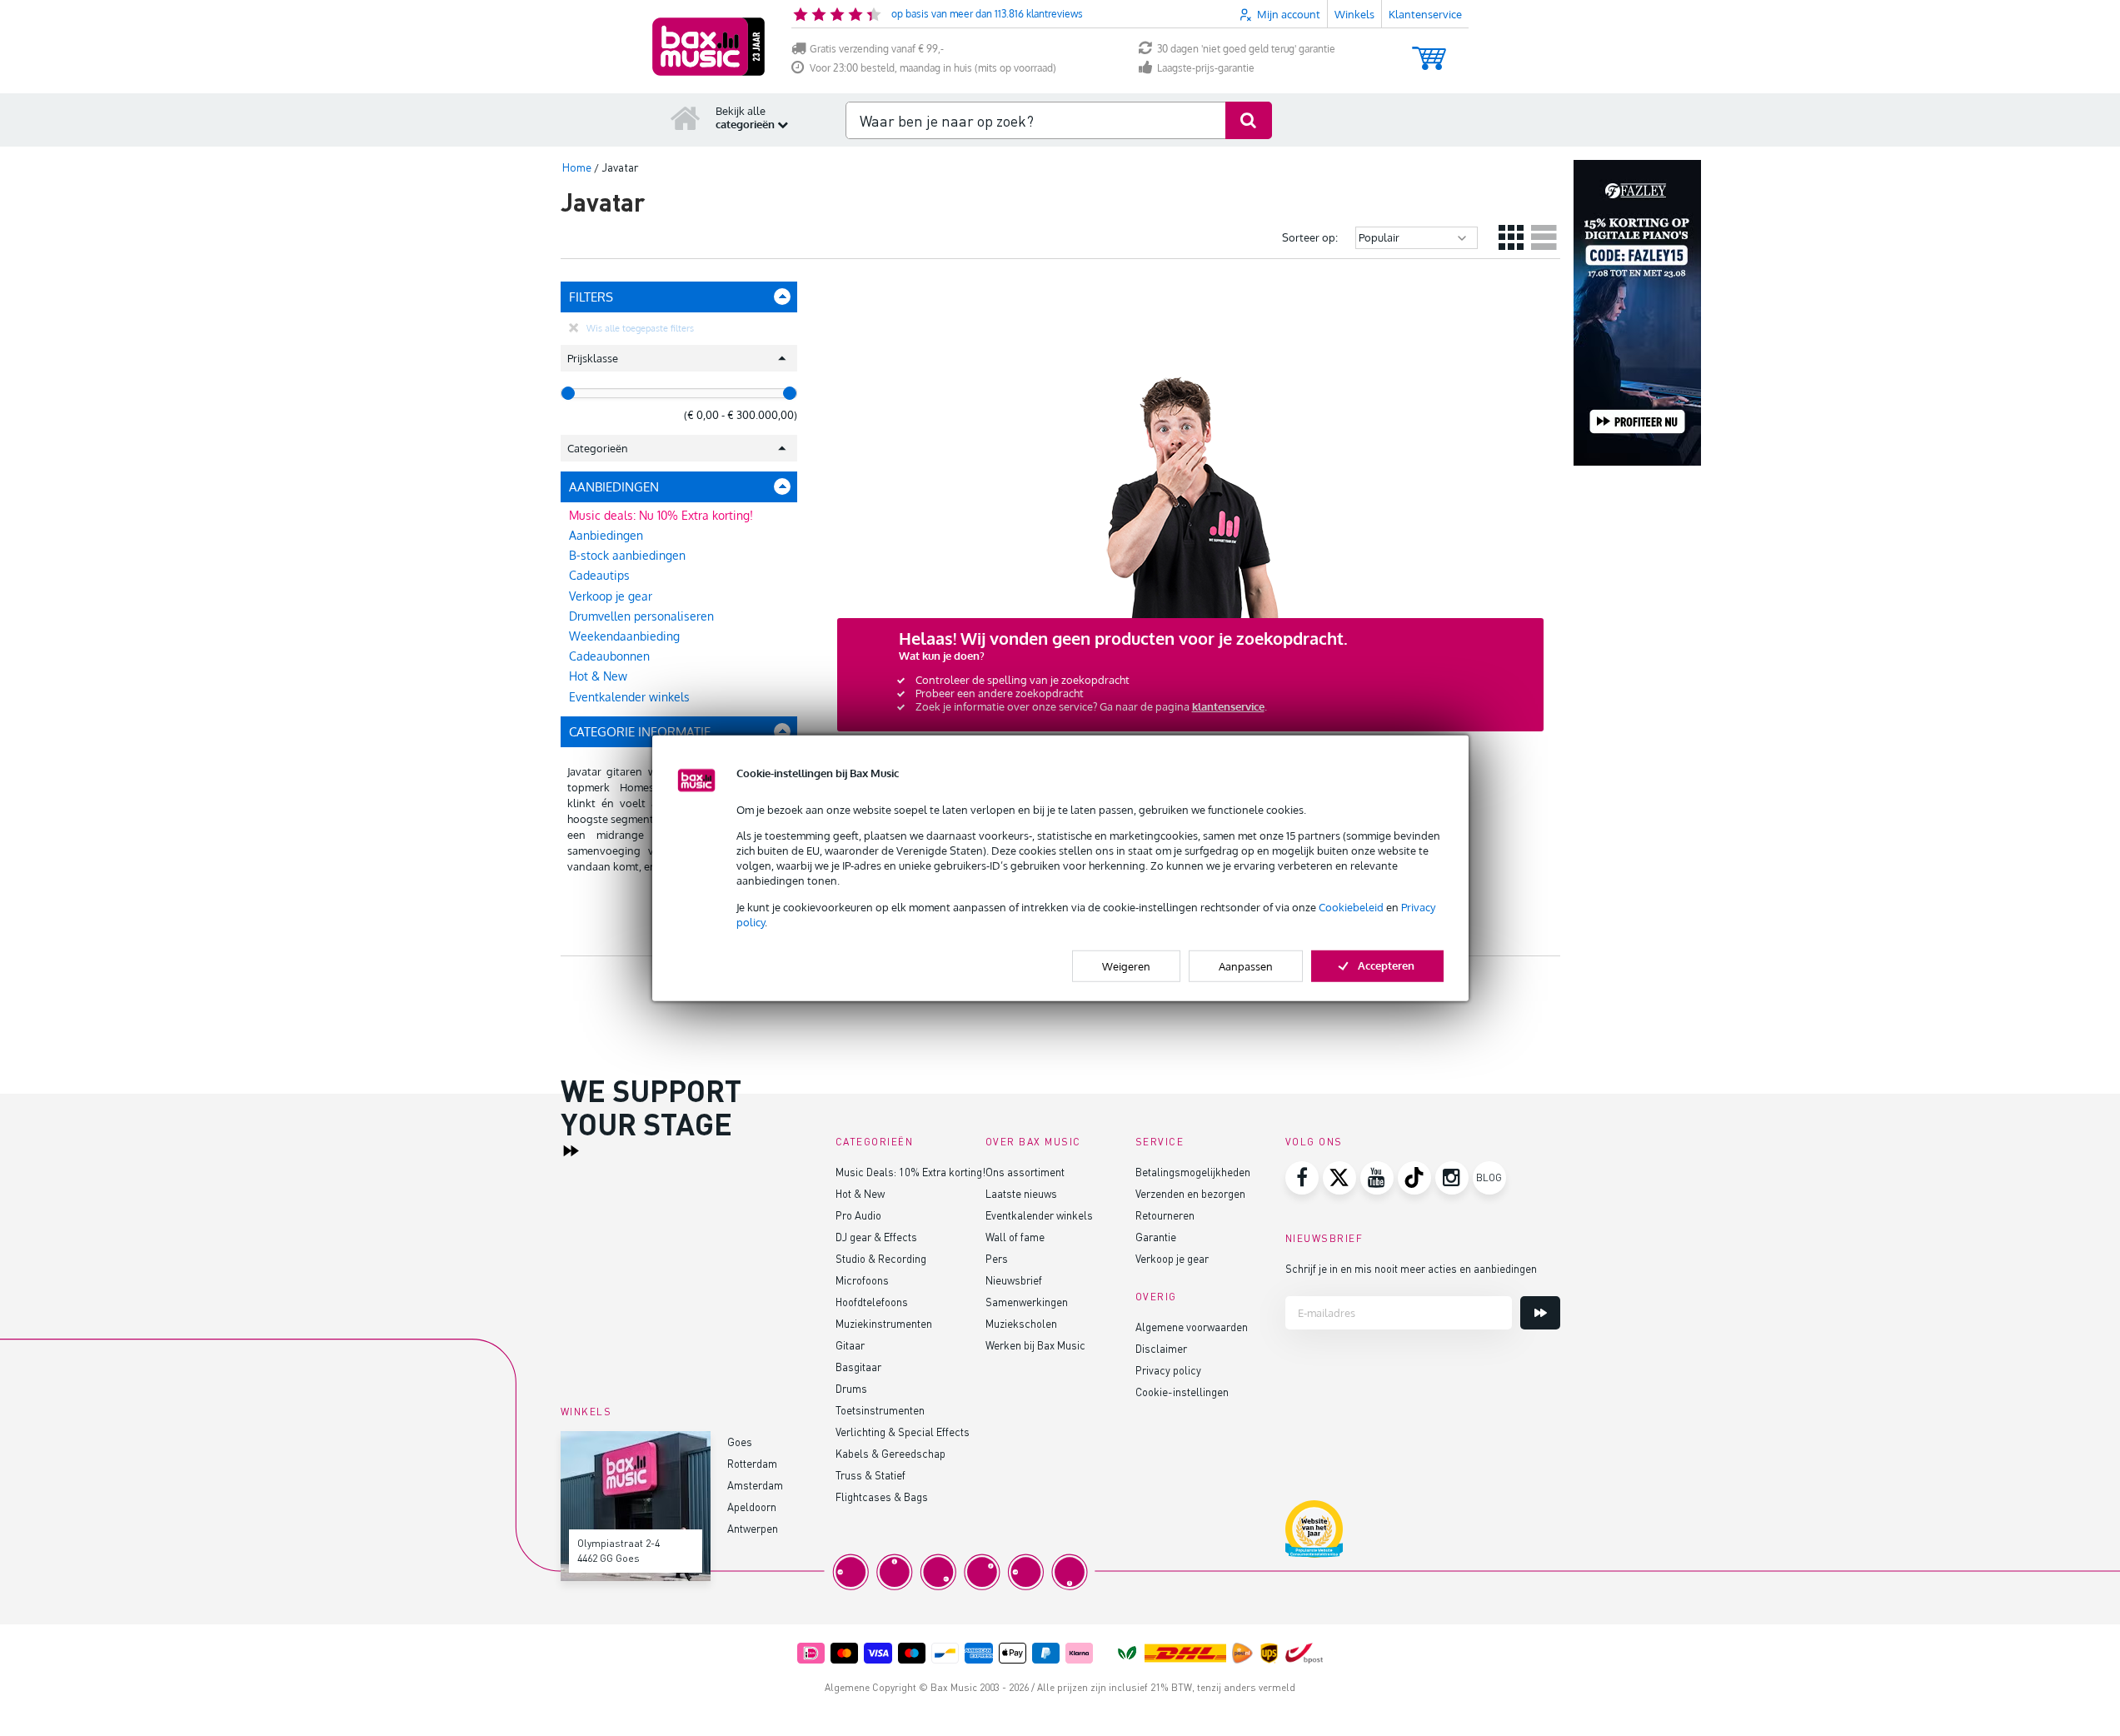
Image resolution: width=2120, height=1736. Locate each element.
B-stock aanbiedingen (627, 555)
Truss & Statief (870, 1475)
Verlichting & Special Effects (903, 1432)
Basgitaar (858, 1367)
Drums (851, 1388)
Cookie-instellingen (1182, 1392)
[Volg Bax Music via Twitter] (1339, 1178)
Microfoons (862, 1280)
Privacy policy (1168, 1370)
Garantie (1156, 1237)
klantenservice (1228, 706)
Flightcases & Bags (882, 1497)
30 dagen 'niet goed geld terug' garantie (1246, 49)
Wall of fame (1015, 1237)
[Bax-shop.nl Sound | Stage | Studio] (708, 47)
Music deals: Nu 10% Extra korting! (661, 515)
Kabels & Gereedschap (890, 1453)
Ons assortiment (1025, 1172)
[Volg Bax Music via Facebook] (1302, 1178)
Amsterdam (755, 1485)
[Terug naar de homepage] (686, 117)
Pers (997, 1258)
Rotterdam (752, 1463)
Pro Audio (858, 1215)
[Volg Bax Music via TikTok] (1414, 1178)
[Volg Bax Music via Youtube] (1377, 1178)
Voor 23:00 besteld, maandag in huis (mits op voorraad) (933, 68)
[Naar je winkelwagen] (1429, 50)
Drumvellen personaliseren (641, 616)
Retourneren (1165, 1215)
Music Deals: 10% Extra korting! (910, 1172)
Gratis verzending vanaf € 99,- (877, 49)
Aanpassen (1246, 966)
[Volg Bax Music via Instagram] (1452, 1178)
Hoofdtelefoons (872, 1302)
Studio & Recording (881, 1258)
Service (1160, 1142)
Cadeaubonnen (609, 656)
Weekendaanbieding (624, 636)
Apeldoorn (752, 1507)
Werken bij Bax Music (1035, 1345)
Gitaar (850, 1345)
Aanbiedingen (606, 535)
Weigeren (1126, 966)
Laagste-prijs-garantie (1206, 68)
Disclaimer (1161, 1348)
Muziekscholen (1021, 1323)
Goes (740, 1442)
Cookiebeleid (1351, 906)
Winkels (1354, 14)
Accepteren (1386, 965)
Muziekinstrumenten (884, 1323)
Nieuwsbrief (1014, 1280)
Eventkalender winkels (629, 697)
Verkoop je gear (611, 596)
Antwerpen (753, 1528)
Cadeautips (599, 575)
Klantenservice (1425, 14)
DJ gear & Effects (876, 1237)
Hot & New (598, 676)
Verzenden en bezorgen (1190, 1193)
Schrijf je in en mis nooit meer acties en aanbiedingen (1411, 1268)
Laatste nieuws (1021, 1193)
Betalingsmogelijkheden (1193, 1172)
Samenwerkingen (1027, 1302)
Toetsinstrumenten (880, 1410)
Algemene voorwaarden (1192, 1327)
